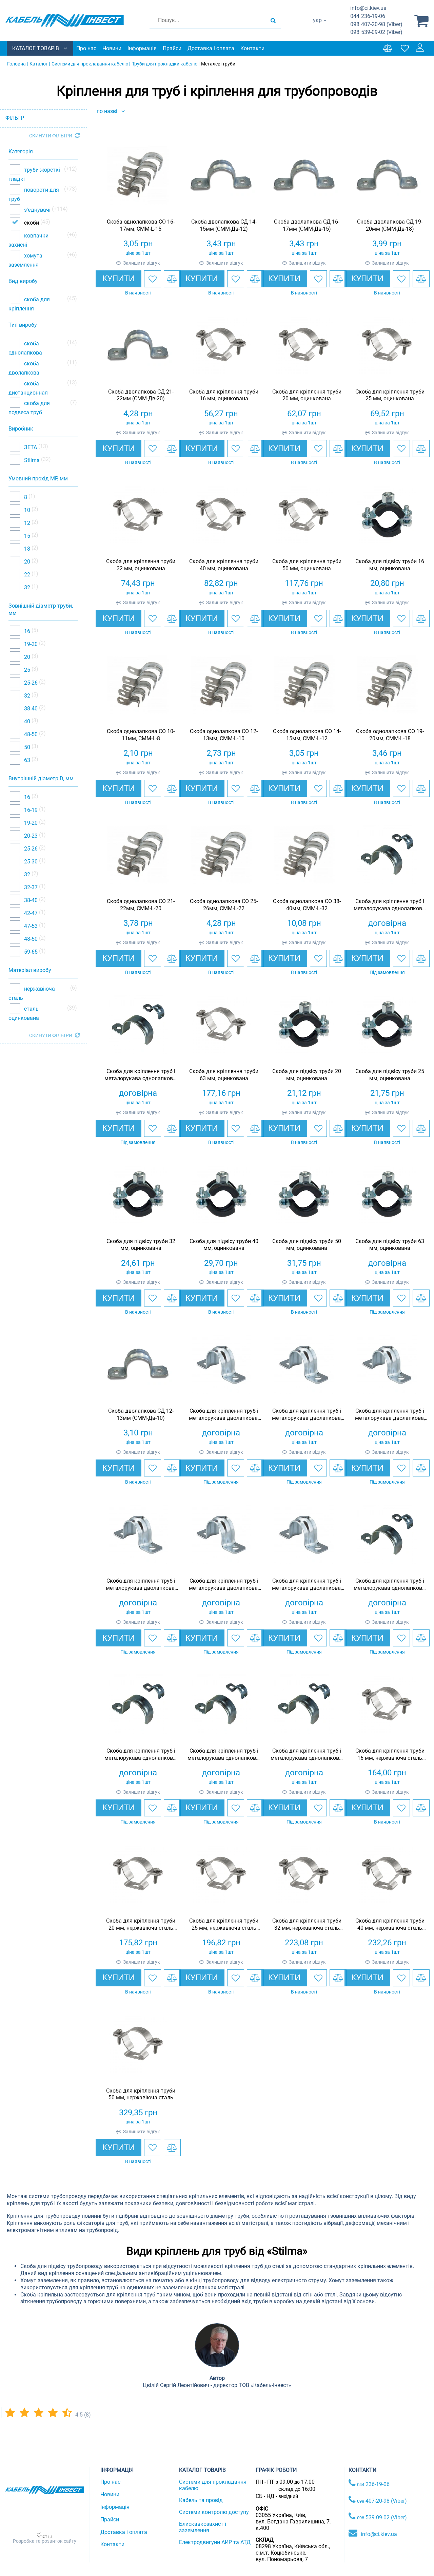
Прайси (172, 48)
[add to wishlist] (153, 279)
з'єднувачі (37, 209)
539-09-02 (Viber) (376, 32)
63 (26, 760)
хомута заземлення (25, 260)
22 (26, 574)
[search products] (273, 20)
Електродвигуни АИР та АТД (215, 2542)
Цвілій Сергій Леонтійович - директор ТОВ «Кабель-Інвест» (217, 2385)
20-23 (30, 836)
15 (26, 536)
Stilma (31, 460)
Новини (112, 48)
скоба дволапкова (24, 368)
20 (26, 561)
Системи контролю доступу (214, 2512)
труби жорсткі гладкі (34, 175)
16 (26, 631)
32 (26, 587)
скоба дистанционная (28, 388)
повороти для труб (34, 195)
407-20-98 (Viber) (376, 24)
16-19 (30, 810)
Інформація (142, 48)
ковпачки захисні (28, 240)
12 (26, 523)
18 (26, 548)
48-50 (30, 734)
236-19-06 (368, 16)
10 (26, 510)
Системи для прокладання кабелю (213, 2485)
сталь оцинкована (24, 1013)
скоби (32, 222)
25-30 (30, 862)
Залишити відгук (142, 263)
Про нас (86, 48)
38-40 (30, 709)
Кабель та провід (201, 2500)
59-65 (30, 952)
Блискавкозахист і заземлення (203, 2527)
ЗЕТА (30, 447)
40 (26, 721)
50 (26, 747)
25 (26, 670)
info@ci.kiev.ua (379, 2534)
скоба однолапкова (25, 348)
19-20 (30, 644)
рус (317, 27)
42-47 (30, 913)
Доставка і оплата (211, 48)
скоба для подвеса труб (29, 408)
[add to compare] (172, 279)
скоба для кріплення (29, 304)
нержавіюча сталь (32, 993)
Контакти (252, 48)
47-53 (30, 926)
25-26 (30, 683)
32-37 (30, 887)
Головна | (17, 64)
